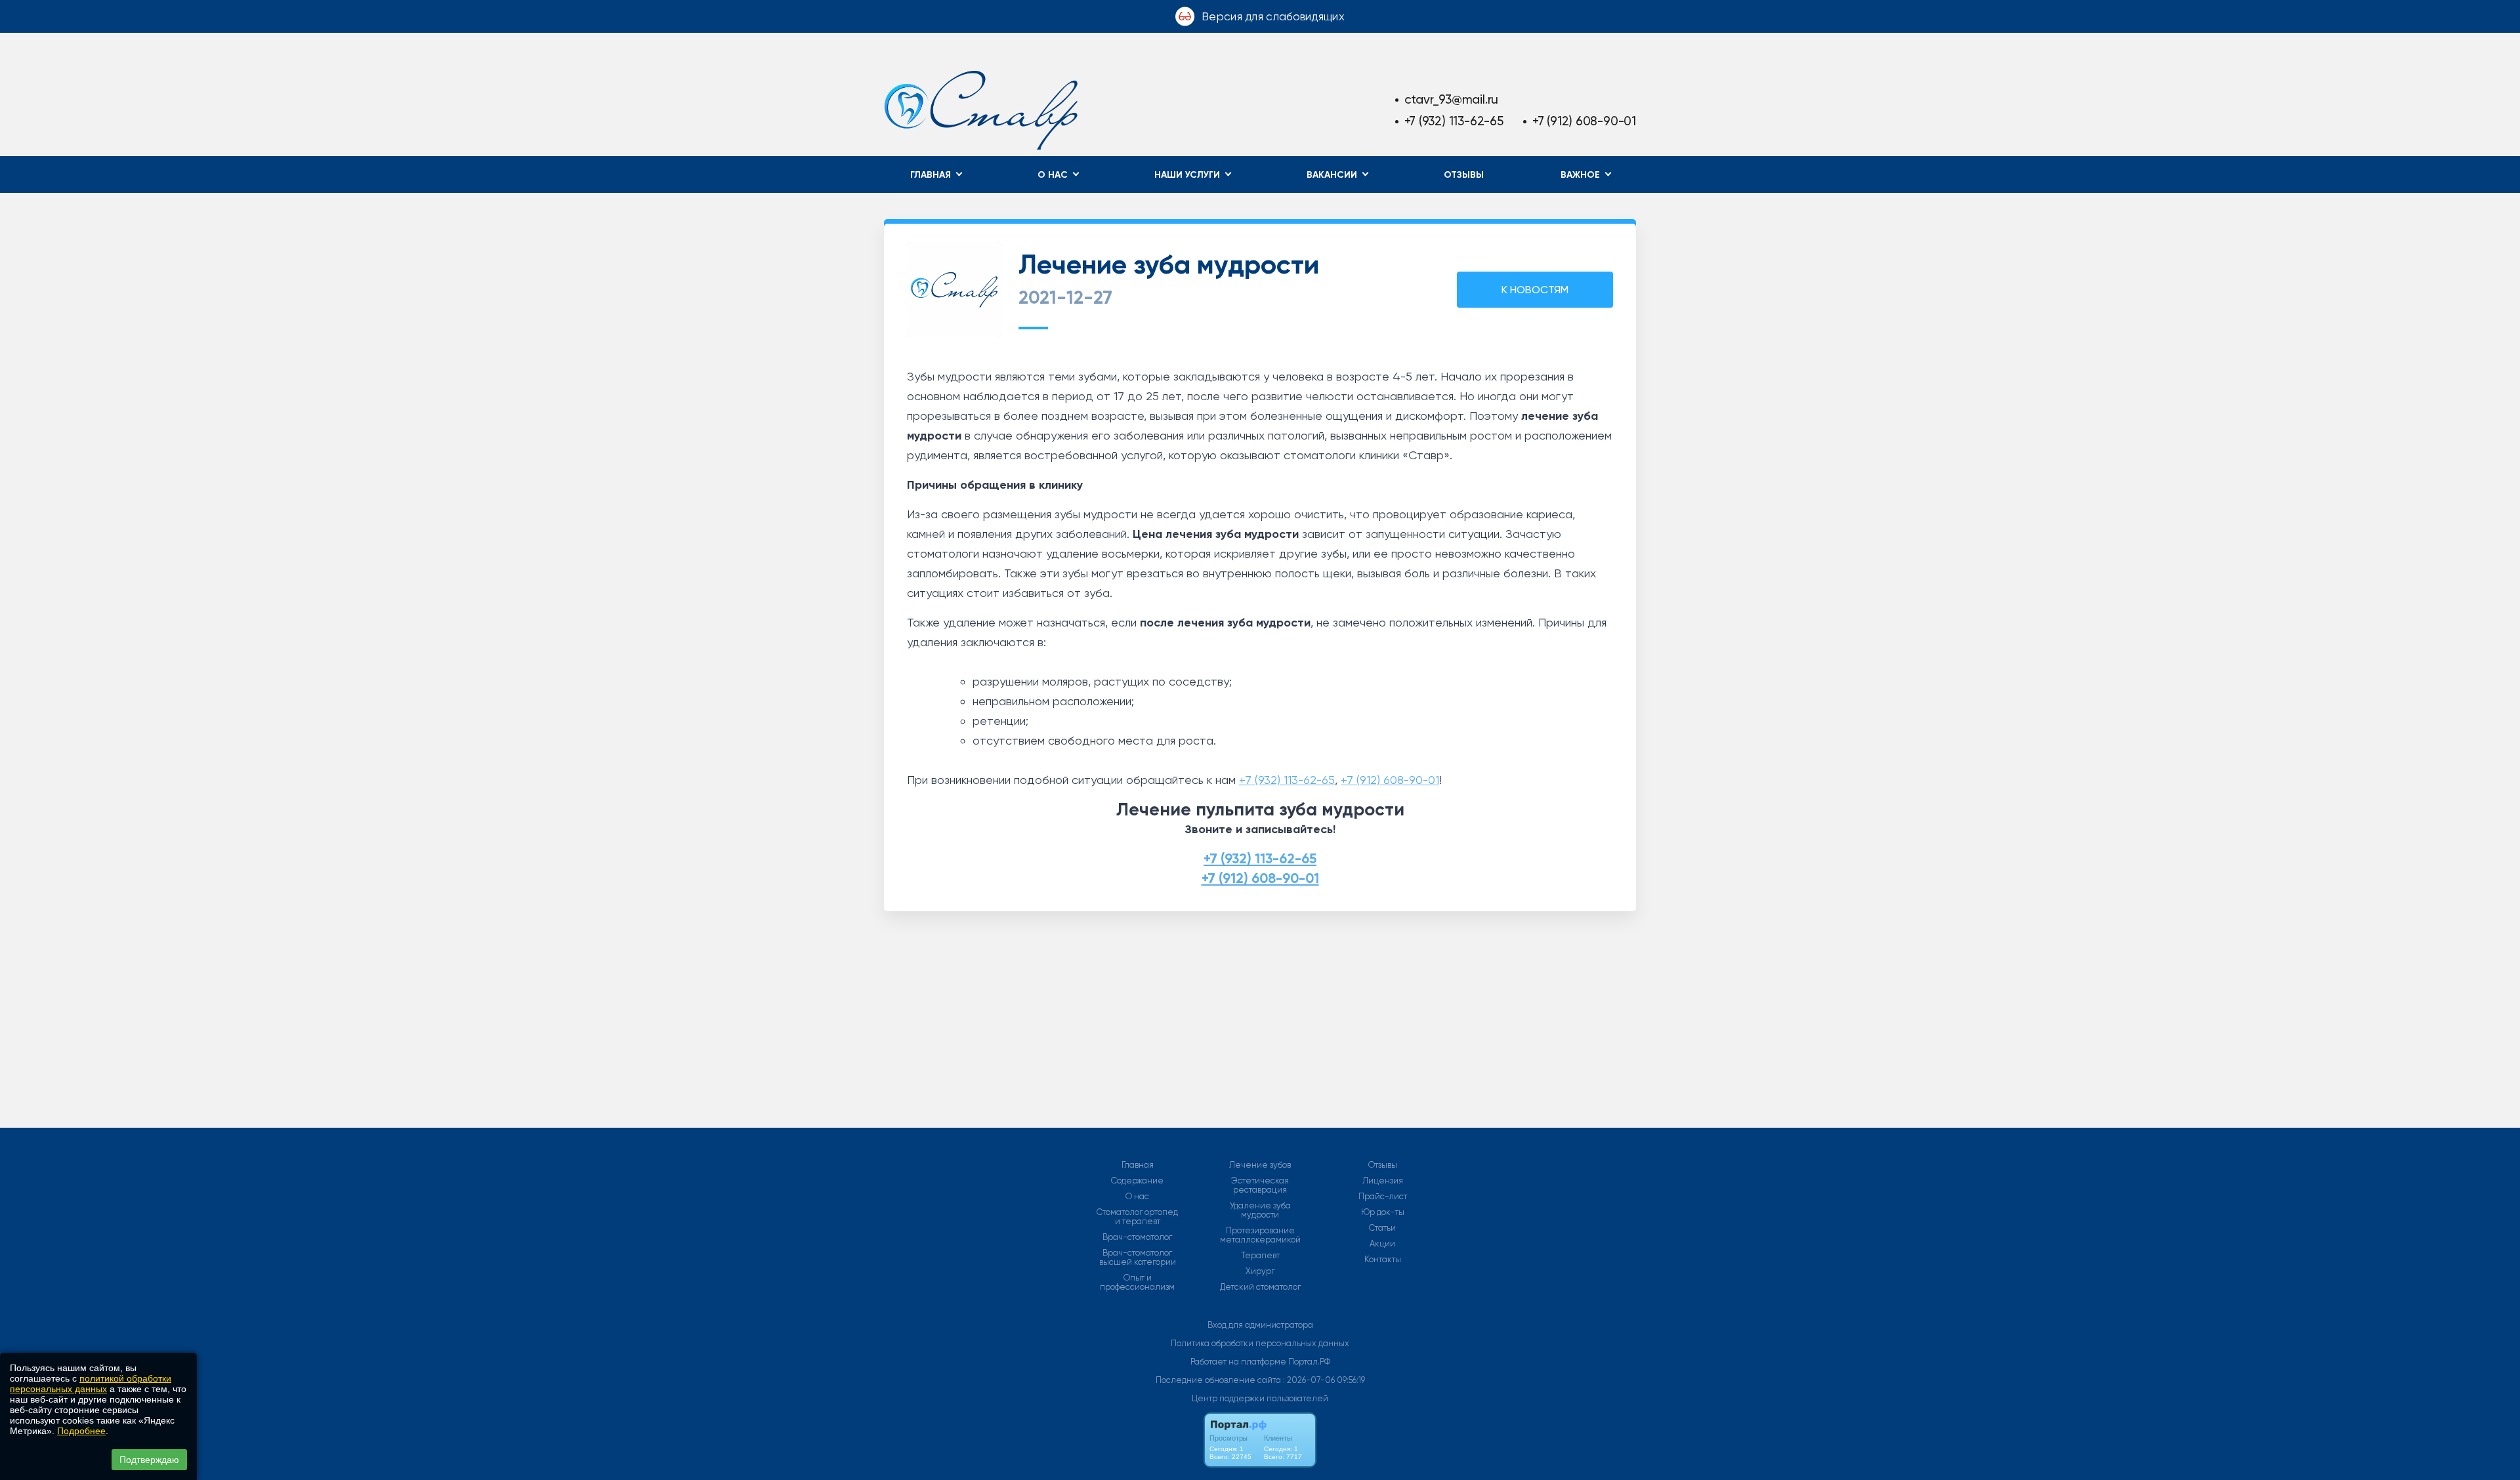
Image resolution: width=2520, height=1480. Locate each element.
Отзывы (1464, 175)
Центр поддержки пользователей (1260, 1398)
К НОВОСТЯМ (1535, 290)
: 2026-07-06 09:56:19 (1324, 1380)
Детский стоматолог (1260, 1287)
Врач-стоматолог (1137, 1237)
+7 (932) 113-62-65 (1454, 121)
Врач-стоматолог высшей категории (1138, 1258)
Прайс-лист (1383, 1197)
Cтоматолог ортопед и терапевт (1137, 1217)
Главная (1138, 1165)
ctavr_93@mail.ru (1452, 99)
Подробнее (81, 1431)
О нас (1137, 1197)
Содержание (1137, 1181)
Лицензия (1383, 1181)
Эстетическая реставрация (1260, 1185)
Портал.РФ (1309, 1362)
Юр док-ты (1383, 1212)
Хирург (1260, 1271)
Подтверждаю (149, 1460)
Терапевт (1260, 1256)
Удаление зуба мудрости (1260, 1210)
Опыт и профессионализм (1137, 1283)
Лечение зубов (1260, 1165)
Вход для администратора (1260, 1325)
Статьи (1382, 1228)
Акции (1382, 1244)
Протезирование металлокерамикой (1260, 1235)
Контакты (1383, 1260)
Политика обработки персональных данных (1260, 1343)
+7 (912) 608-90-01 (1584, 121)
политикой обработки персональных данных (91, 1384)
